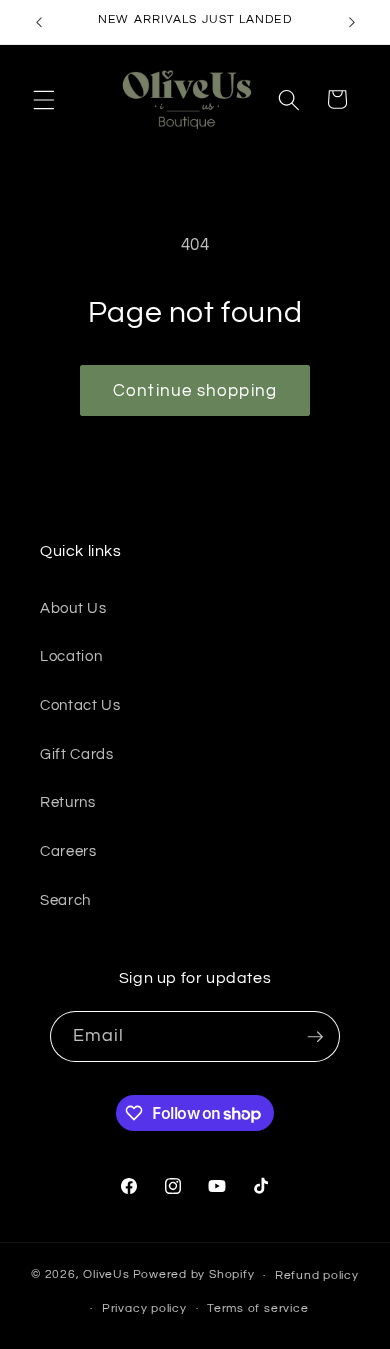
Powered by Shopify (194, 1275)
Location (71, 656)
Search (65, 900)
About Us (73, 608)
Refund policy (317, 1275)
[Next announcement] (352, 22)
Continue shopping (195, 390)
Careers (68, 851)
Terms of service (257, 1308)
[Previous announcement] (39, 22)
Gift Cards (77, 754)
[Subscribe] (315, 1037)
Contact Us (80, 705)
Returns (68, 802)
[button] (44, 99)
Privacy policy (144, 1308)
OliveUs (106, 1275)
